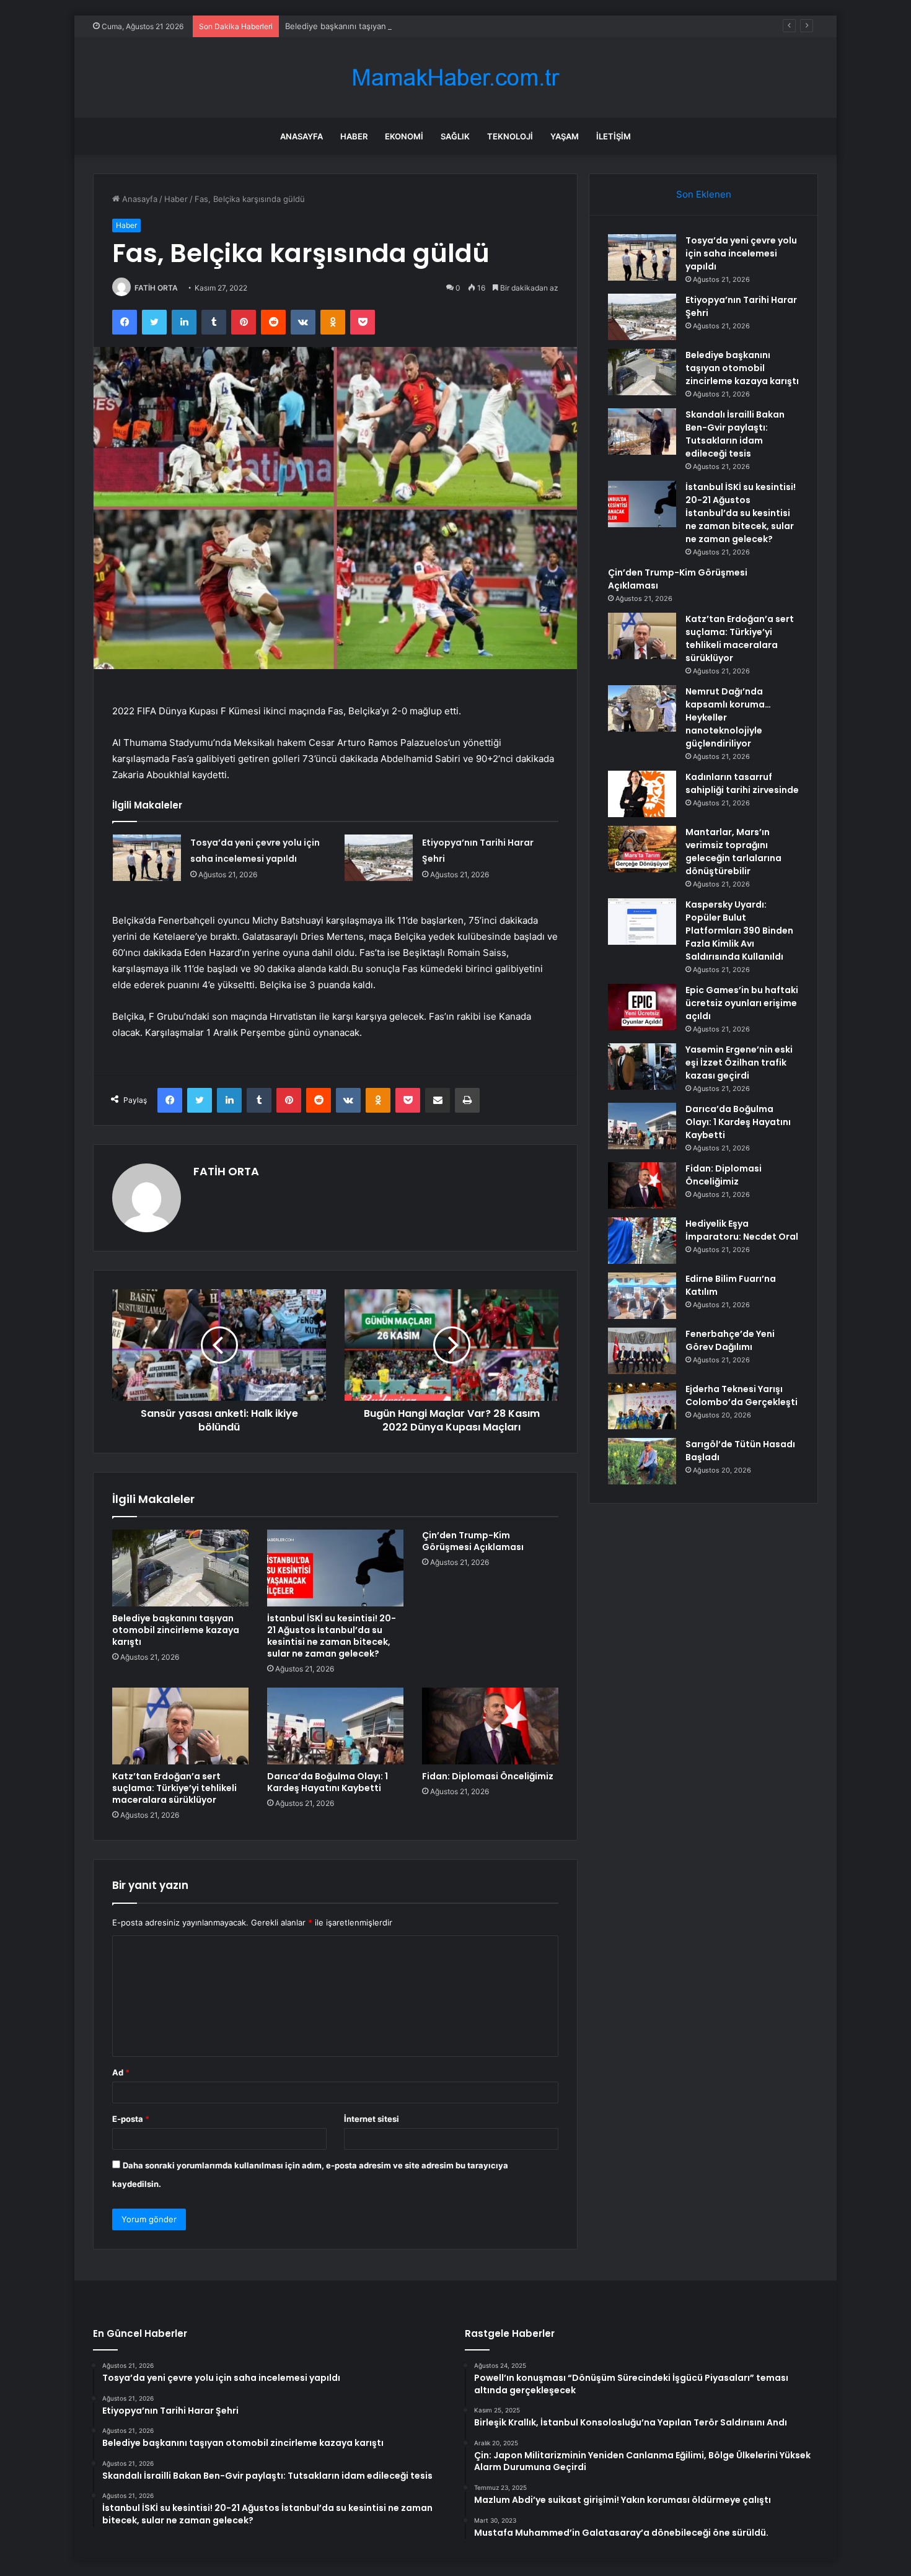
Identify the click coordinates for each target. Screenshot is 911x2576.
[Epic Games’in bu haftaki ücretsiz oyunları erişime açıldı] (642, 1007)
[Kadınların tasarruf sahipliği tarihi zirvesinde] (642, 794)
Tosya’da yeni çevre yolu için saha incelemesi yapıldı (741, 253)
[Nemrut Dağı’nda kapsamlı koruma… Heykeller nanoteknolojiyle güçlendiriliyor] (642, 708)
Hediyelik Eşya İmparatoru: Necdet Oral (742, 1230)
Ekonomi (404, 136)
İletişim (614, 136)
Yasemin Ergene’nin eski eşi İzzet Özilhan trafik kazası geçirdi (739, 1062)
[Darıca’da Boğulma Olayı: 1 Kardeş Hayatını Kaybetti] (335, 1726)
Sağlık (455, 136)
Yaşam (565, 136)
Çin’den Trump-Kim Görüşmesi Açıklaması (473, 1541)
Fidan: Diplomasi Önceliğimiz (488, 1776)
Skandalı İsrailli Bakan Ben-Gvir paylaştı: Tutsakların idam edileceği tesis (735, 434)
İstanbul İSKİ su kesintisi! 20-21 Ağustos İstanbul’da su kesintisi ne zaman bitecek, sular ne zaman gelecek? (332, 1636)
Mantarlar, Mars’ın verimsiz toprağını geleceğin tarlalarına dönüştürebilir (733, 852)
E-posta (131, 2119)
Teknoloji (510, 136)
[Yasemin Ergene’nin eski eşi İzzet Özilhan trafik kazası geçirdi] (642, 1067)
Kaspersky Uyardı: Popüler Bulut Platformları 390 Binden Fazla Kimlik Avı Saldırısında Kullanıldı (739, 931)
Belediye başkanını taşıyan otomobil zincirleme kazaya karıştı (401, 26)
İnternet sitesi (372, 2119)
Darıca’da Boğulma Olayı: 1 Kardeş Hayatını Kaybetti (328, 1782)
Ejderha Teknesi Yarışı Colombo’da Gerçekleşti (742, 1395)
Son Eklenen (704, 194)
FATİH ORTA (156, 288)
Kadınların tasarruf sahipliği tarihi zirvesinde (742, 783)
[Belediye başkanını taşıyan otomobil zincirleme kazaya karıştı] (180, 1568)
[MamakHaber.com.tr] (455, 78)
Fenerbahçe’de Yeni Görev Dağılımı (730, 1340)
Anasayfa (301, 136)
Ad (121, 2072)
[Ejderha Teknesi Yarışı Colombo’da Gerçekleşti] (642, 1406)
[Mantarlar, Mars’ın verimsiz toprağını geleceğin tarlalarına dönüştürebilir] (642, 849)
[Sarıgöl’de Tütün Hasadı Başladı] (642, 1461)
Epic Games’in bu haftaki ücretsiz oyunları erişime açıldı (742, 1003)
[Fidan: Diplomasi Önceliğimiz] (490, 1726)
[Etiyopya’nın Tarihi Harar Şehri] (379, 858)
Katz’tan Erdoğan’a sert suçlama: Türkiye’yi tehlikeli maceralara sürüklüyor (174, 1788)
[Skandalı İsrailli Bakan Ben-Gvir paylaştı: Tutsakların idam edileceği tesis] (642, 432)
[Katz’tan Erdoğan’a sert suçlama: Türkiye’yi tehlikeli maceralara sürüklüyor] (180, 1726)
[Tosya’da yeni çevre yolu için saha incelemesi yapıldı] (147, 858)
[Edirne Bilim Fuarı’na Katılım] (642, 1296)
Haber (354, 136)
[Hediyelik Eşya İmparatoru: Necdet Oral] (642, 1241)
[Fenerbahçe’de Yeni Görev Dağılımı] (642, 1351)
